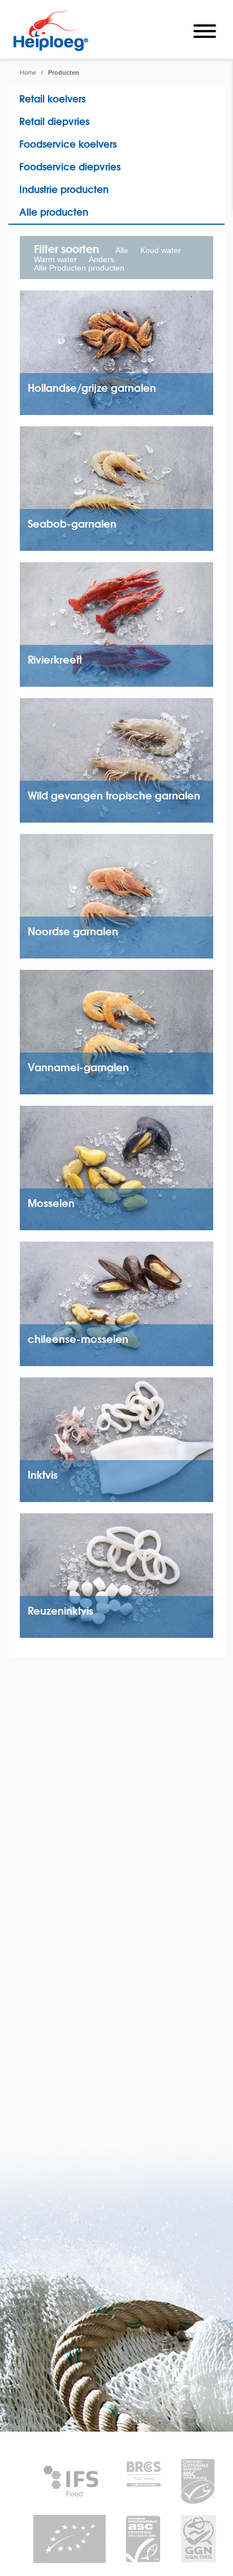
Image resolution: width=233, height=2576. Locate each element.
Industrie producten (64, 189)
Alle (122, 250)
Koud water (161, 250)
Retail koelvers (52, 98)
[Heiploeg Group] (51, 49)
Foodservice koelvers (68, 144)
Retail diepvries (54, 121)
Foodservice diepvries (70, 166)
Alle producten (54, 211)
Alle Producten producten (79, 268)
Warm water (55, 259)
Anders (102, 259)
